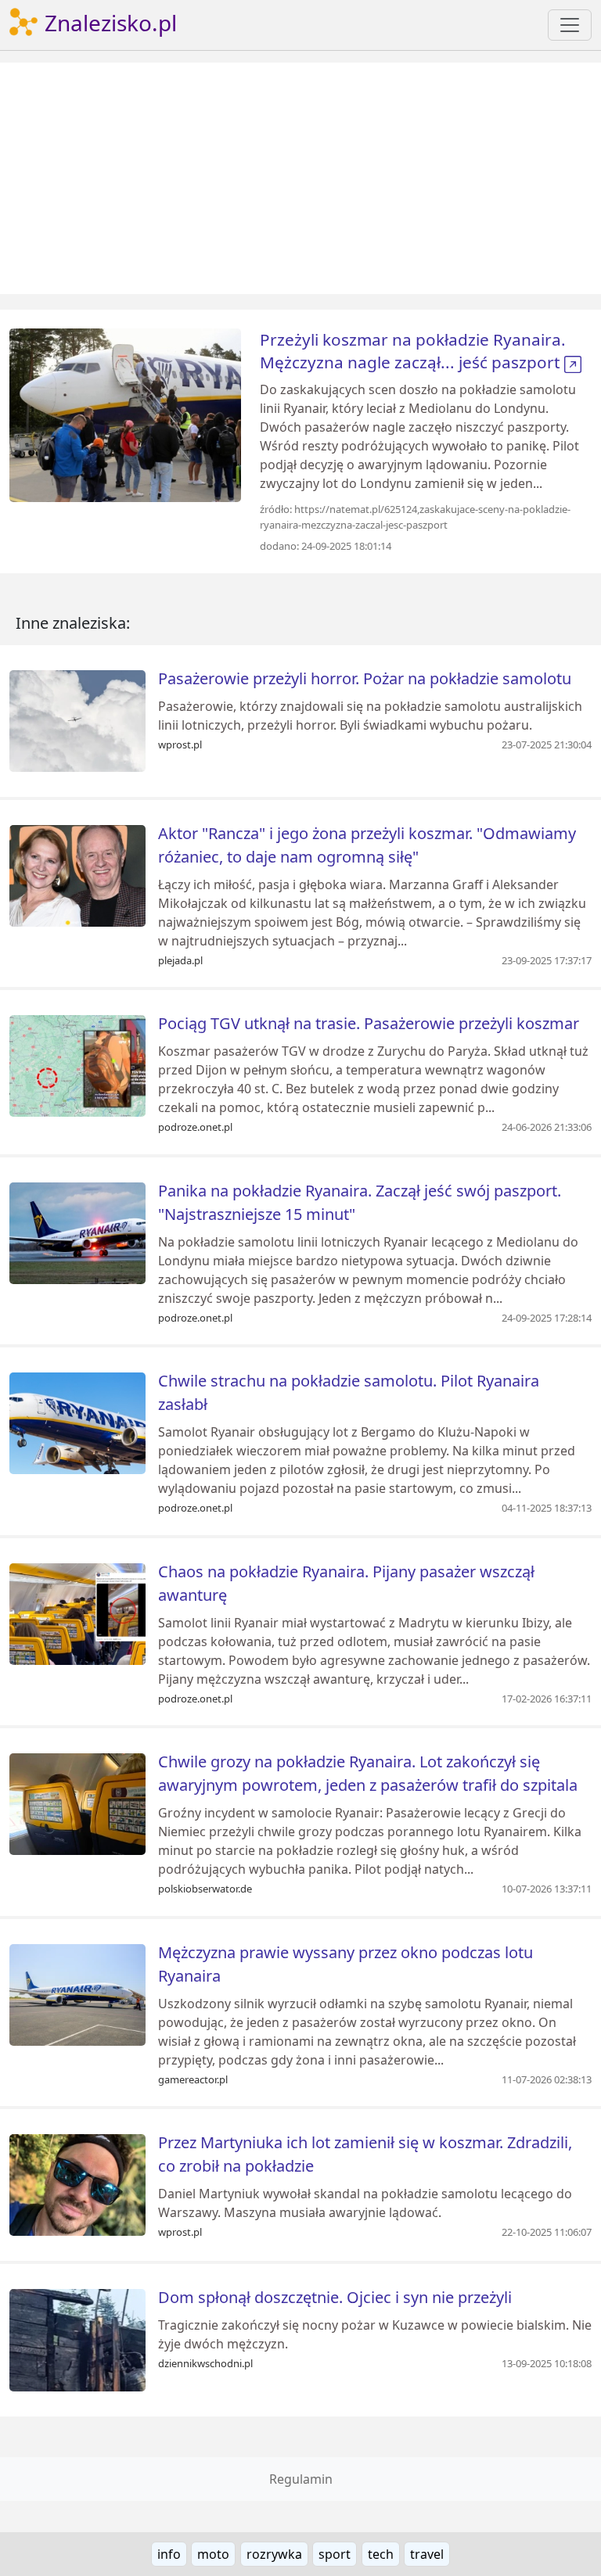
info (169, 2554)
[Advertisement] (300, 178)
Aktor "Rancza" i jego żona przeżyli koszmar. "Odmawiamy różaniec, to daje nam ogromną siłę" (367, 845)
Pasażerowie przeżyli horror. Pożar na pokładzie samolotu (365, 678)
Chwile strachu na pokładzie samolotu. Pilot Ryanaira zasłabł (349, 1392)
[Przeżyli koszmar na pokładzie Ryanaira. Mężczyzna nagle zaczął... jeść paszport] (125, 414)
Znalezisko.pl (108, 23)
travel (427, 2554)
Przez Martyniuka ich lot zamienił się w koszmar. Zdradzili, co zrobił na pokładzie (365, 2154)
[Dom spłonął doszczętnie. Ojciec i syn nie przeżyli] (77, 2339)
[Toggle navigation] (570, 25)
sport (335, 2554)
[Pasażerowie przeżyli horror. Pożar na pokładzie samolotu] (77, 719)
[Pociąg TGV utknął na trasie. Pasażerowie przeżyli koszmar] (77, 1065)
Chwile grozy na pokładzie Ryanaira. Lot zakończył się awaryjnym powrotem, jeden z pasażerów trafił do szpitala (368, 1773)
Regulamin (301, 2479)
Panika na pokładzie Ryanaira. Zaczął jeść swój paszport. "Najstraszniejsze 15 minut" (360, 1202)
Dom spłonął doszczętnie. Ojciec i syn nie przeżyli (335, 2297)
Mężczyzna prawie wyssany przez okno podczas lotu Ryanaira (345, 1964)
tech (381, 2554)
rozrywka (274, 2554)
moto (213, 2554)
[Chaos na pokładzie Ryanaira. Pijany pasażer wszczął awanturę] (77, 1613)
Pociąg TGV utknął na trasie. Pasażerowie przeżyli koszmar (369, 1023)
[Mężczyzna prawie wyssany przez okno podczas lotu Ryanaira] (77, 1993)
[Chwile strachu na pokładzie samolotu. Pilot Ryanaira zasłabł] (77, 1423)
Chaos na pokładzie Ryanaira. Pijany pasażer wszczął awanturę (346, 1583)
